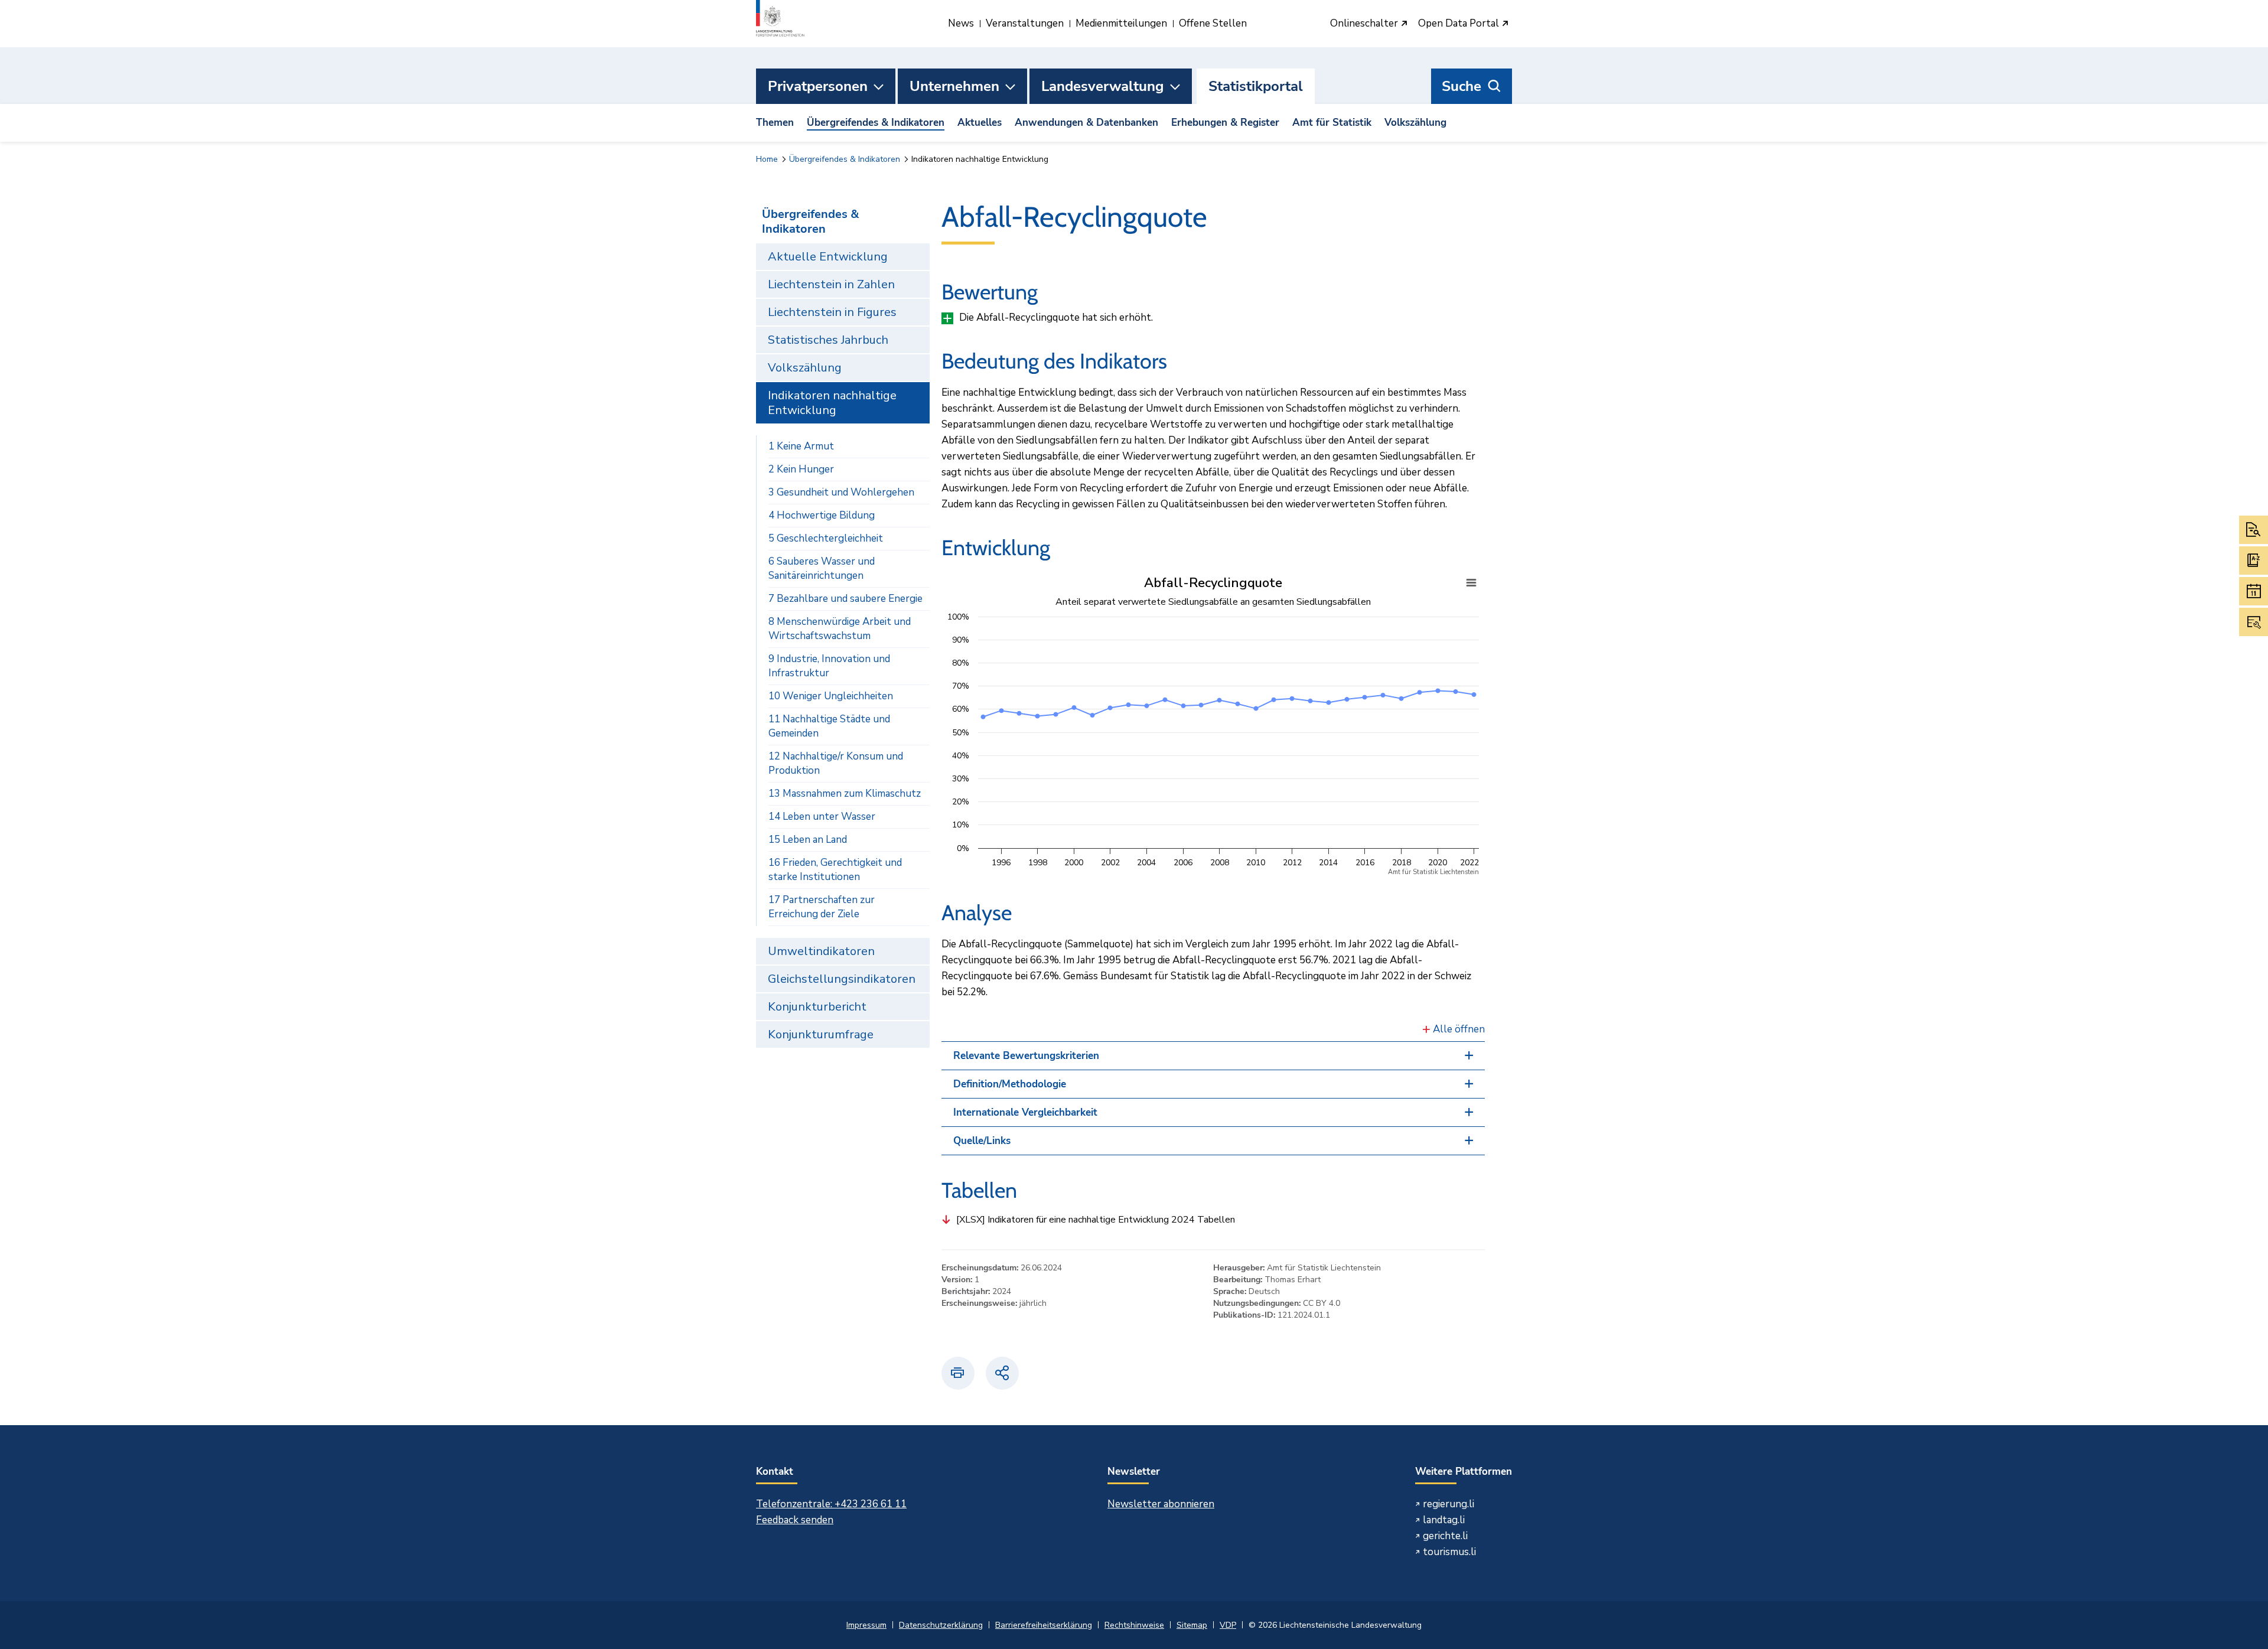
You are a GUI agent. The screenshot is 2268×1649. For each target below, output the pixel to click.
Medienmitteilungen (1121, 23)
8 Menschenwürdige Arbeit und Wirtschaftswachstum (840, 629)
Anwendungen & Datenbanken (1086, 123)
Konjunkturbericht (817, 1007)
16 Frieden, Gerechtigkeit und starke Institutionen (835, 870)
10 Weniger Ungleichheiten (831, 696)
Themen (775, 123)
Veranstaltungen (1025, 23)
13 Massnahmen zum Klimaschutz (845, 793)
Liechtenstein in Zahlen (831, 284)
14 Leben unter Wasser (822, 817)
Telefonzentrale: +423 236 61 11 (831, 1504)
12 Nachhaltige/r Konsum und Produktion (836, 763)
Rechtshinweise (1134, 1625)
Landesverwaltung (1103, 86)
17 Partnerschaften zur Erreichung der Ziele (822, 907)
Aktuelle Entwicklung (828, 257)
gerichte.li (1445, 1536)
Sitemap (1192, 1625)
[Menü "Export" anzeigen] (1471, 583)
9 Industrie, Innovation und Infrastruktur (829, 666)
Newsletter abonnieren (1161, 1504)
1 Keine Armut (801, 446)
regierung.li (1449, 1504)
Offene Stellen (1213, 23)
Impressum (866, 1625)
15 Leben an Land (808, 840)
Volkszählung (1415, 123)
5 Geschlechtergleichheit (826, 538)
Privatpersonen (818, 86)
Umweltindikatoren (821, 951)
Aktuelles (980, 123)
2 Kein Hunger (801, 469)
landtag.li (1444, 1520)
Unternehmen (954, 86)
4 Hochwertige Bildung (822, 515)
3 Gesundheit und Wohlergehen (841, 492)
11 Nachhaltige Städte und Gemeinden (829, 726)
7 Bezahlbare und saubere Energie (845, 599)
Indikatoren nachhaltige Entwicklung (832, 403)
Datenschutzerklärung (941, 1625)
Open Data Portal (1460, 24)
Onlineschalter (1365, 24)
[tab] (1213, 1056)
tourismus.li (1449, 1552)
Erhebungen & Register (1225, 123)
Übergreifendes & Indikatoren (876, 123)
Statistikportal (1256, 86)
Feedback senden (795, 1520)
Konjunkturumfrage (821, 1034)
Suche (1462, 86)
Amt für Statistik (1332, 123)
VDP (1228, 1625)
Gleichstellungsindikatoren (842, 979)
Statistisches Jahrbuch (828, 340)
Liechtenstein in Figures (832, 312)
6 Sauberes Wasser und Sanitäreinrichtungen (822, 568)
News (961, 23)
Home (767, 159)
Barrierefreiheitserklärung (1044, 1625)
